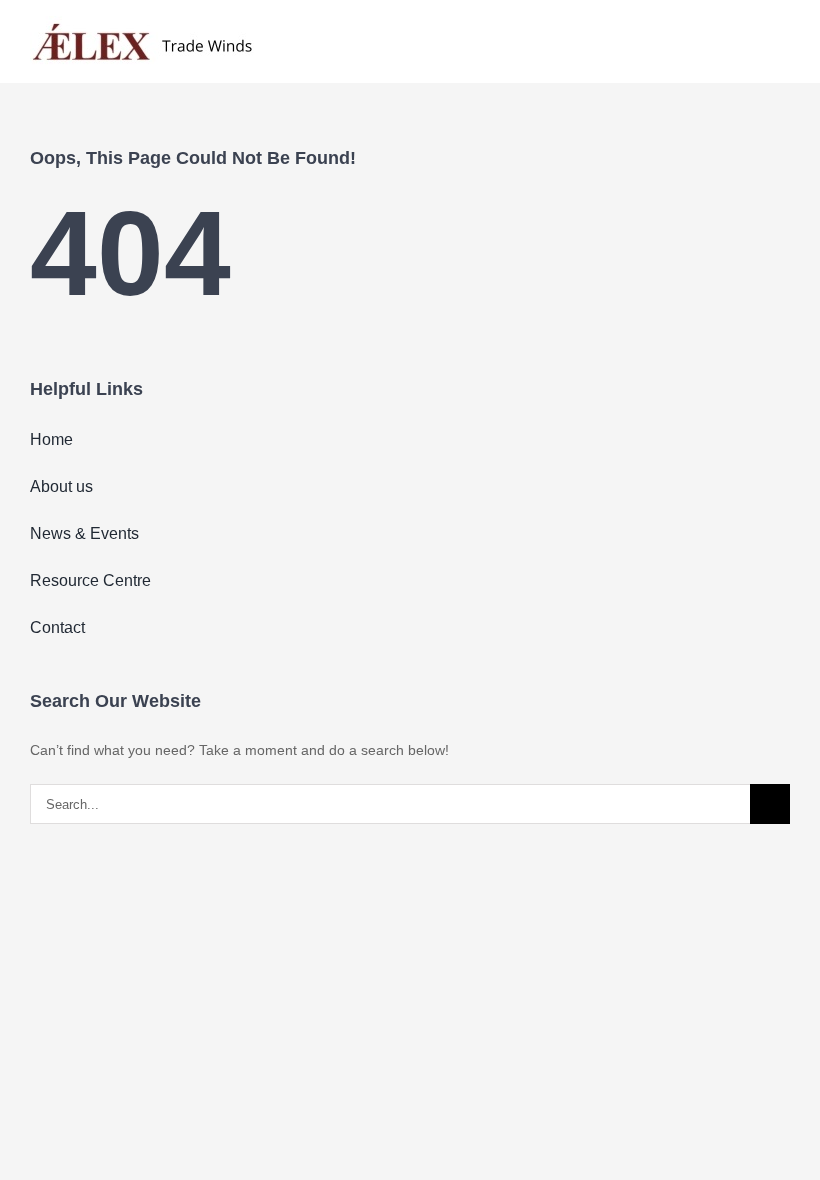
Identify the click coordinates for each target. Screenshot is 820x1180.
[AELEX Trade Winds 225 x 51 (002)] (142, 23)
